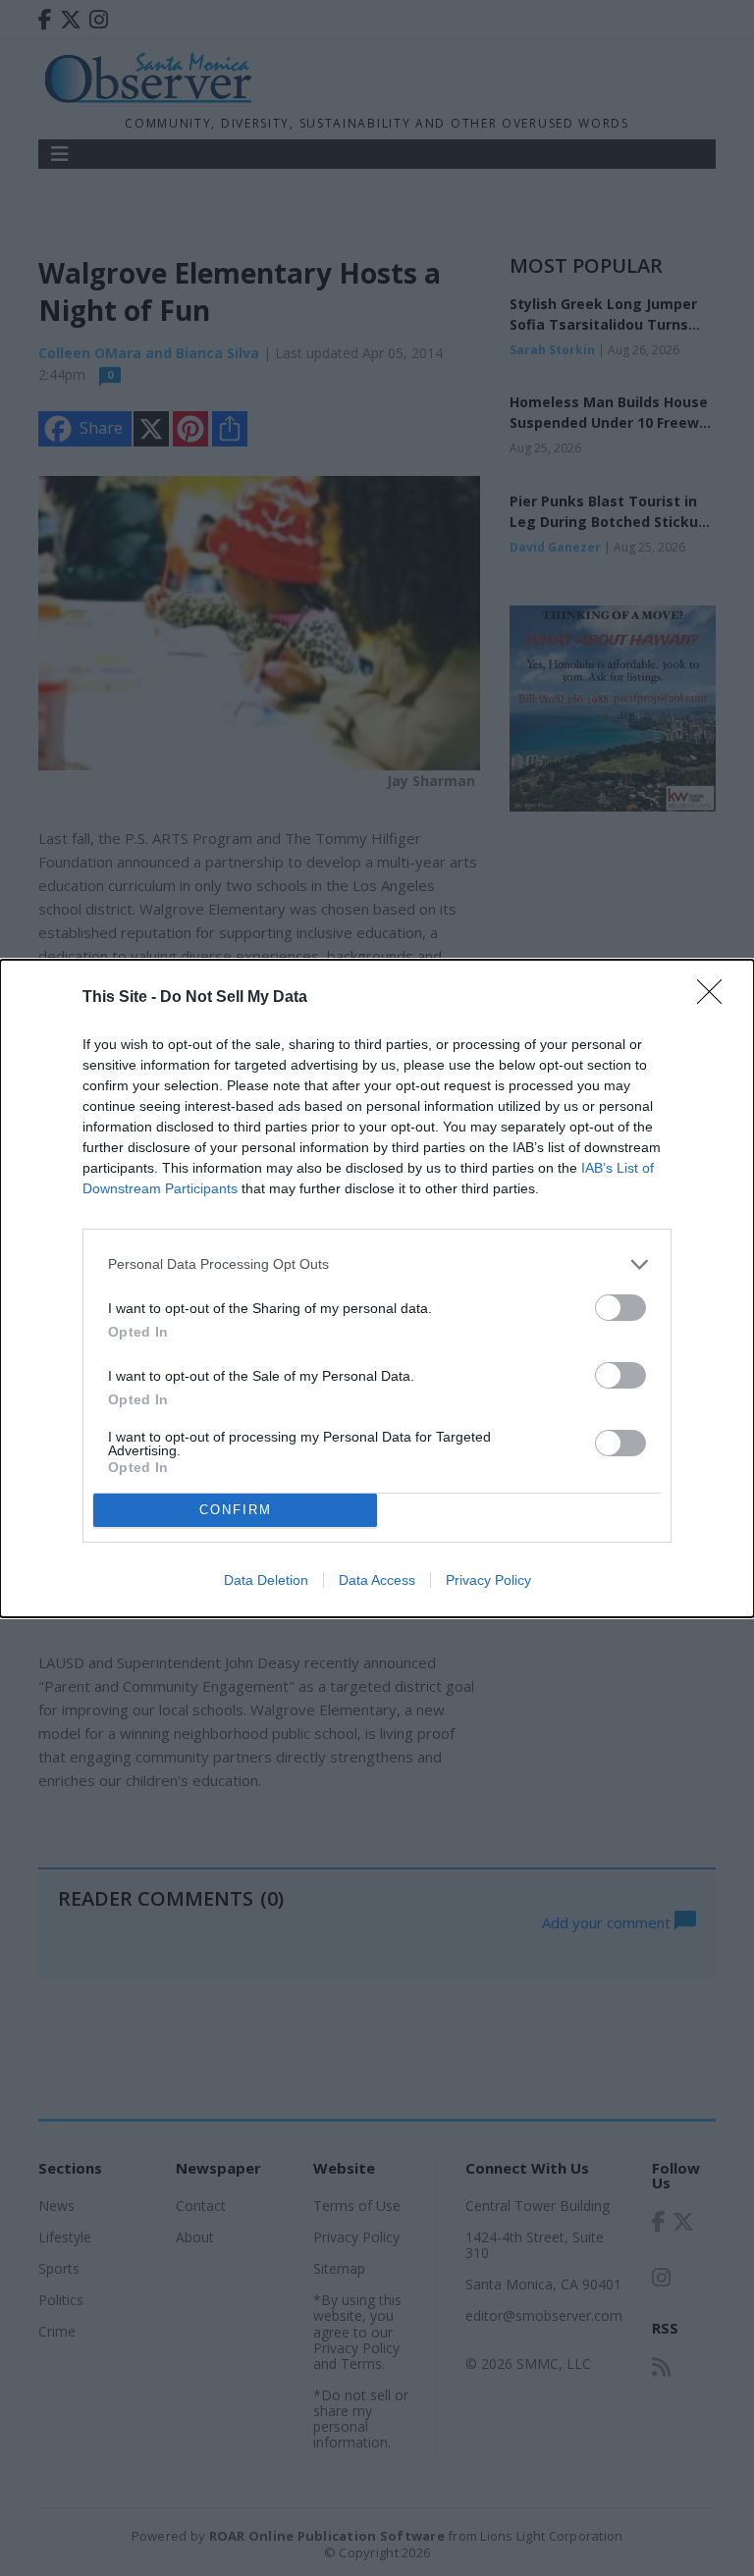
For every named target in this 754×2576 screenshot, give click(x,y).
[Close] (716, 998)
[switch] (620, 1308)
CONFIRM (236, 1510)
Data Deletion (266, 1580)
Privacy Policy (488, 1580)
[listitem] (377, 1264)
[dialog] (377, 1288)
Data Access (377, 1580)
